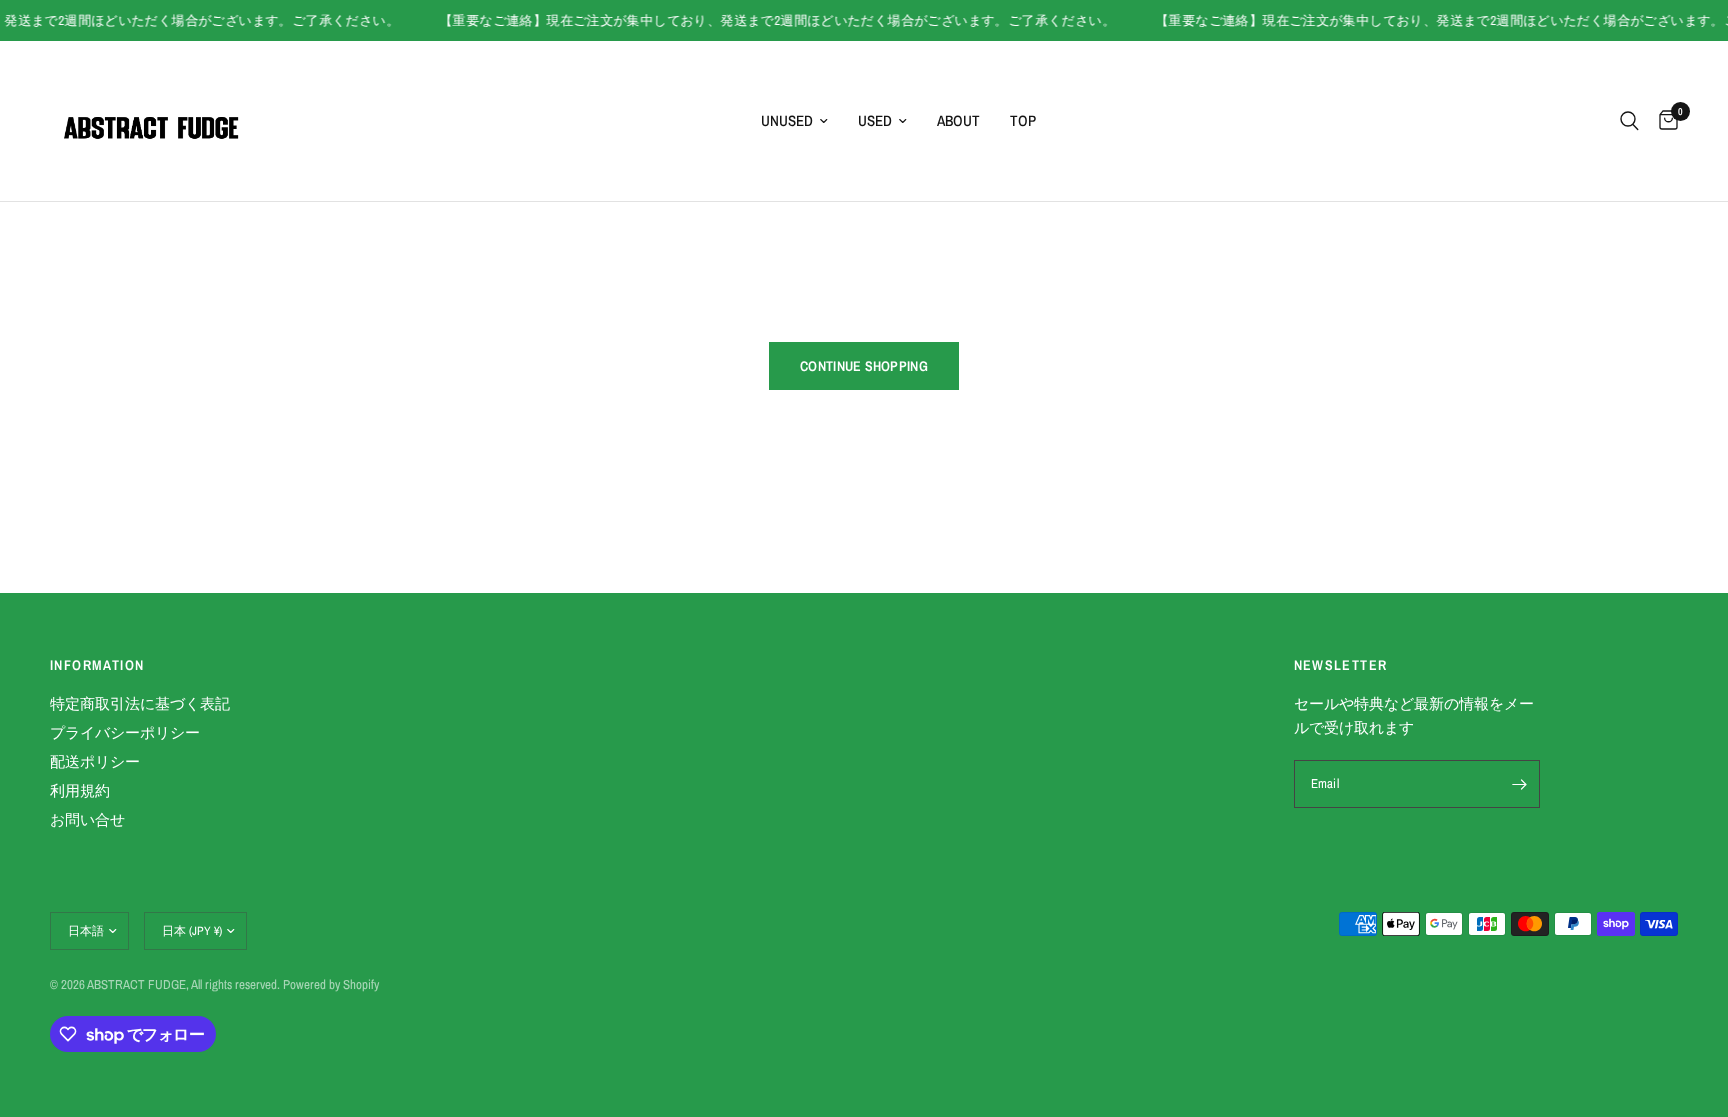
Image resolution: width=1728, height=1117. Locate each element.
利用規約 (80, 790)
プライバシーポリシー (125, 732)
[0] (1663, 121)
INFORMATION (97, 665)
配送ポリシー (95, 761)
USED (875, 120)
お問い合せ (87, 819)
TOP (1023, 120)
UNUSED (787, 120)
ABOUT (958, 120)
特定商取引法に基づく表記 (140, 703)
